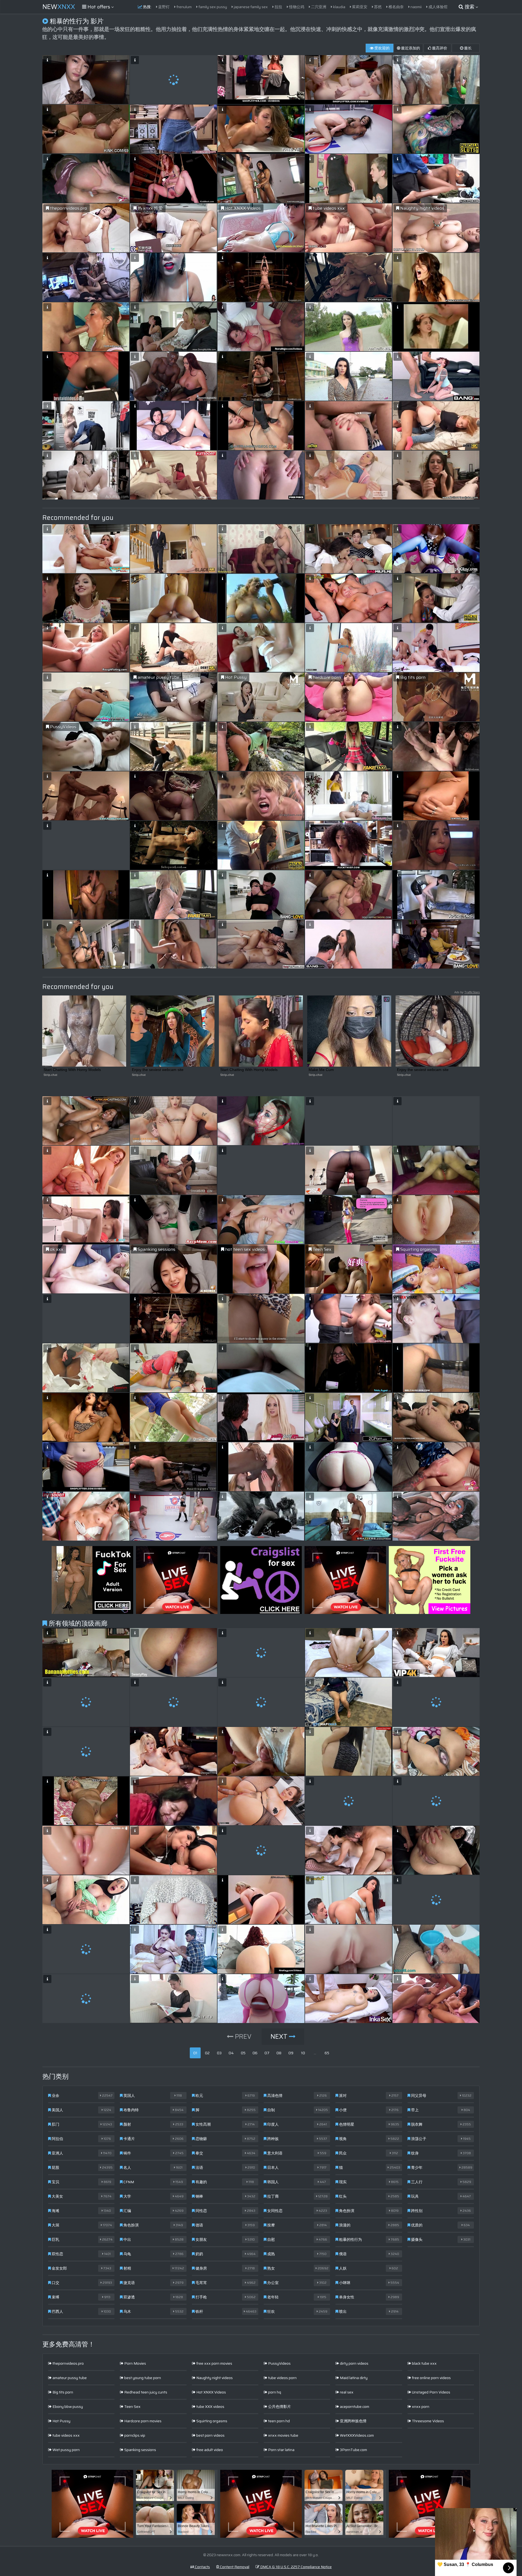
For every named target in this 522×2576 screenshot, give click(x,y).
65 (327, 2053)
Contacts (202, 2567)
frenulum (184, 7)
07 (267, 2053)
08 (279, 2053)
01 (195, 2053)
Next (280, 2037)
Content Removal (234, 2567)
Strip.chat (50, 1075)
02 (207, 2053)
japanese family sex (250, 7)
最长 (467, 48)
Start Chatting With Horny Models (72, 1070)
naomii (416, 7)
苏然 (377, 7)
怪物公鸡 (296, 7)
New (59, 7)
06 (255, 2053)
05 (243, 2053)
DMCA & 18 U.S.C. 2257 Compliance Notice (296, 2567)
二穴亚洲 (318, 7)
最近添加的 (410, 48)
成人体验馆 (438, 7)
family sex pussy (212, 7)
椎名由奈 (396, 7)
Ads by (467, 992)
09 (291, 2053)
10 (303, 2053)
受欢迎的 (382, 48)
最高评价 (439, 48)
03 (219, 2053)
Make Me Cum (321, 1070)
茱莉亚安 (359, 7)
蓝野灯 (164, 7)
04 (231, 2053)
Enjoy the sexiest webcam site (158, 1070)
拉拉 (278, 7)
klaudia (339, 7)
